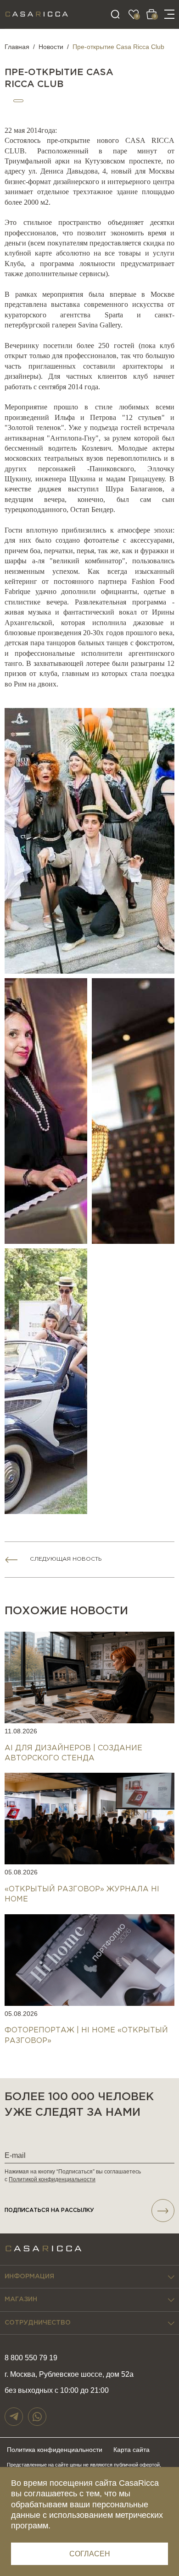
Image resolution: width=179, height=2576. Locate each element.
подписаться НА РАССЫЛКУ (49, 2210)
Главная (17, 47)
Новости (51, 47)
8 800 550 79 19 (31, 2358)
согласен (90, 2554)
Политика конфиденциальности (55, 2450)
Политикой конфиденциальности (52, 2179)
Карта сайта (131, 2450)
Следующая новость (66, 1559)
